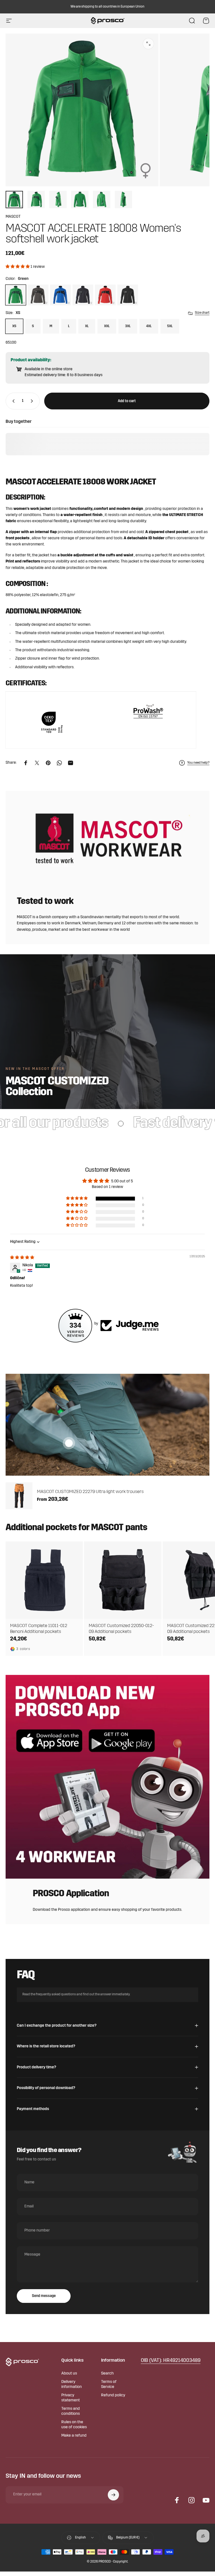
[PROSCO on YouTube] (206, 2500)
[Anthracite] (38, 295)
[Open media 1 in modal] (148, 44)
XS (14, 326)
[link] (171, 2361)
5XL (170, 326)
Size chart (202, 313)
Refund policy (113, 2395)
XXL (107, 326)
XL (87, 326)
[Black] (128, 295)
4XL (149, 326)
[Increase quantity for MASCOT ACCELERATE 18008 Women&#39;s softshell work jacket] (33, 401)
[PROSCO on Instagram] (191, 2500)
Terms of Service (109, 2384)
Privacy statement (71, 2398)
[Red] (105, 295)
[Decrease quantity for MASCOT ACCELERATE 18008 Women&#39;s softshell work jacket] (12, 401)
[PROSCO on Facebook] (177, 2500)
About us (69, 2374)
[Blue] (60, 295)
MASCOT (13, 217)
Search (107, 2374)
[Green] (16, 295)
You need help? (198, 763)
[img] (22, 1258)
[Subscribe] (113, 2495)
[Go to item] (14, 200)
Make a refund (74, 2436)
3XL (128, 326)
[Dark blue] (83, 295)
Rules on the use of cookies (74, 2425)
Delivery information (72, 2384)
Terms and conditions (71, 2411)
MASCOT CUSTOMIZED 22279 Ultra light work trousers (90, 1492)
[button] (18, 267)
